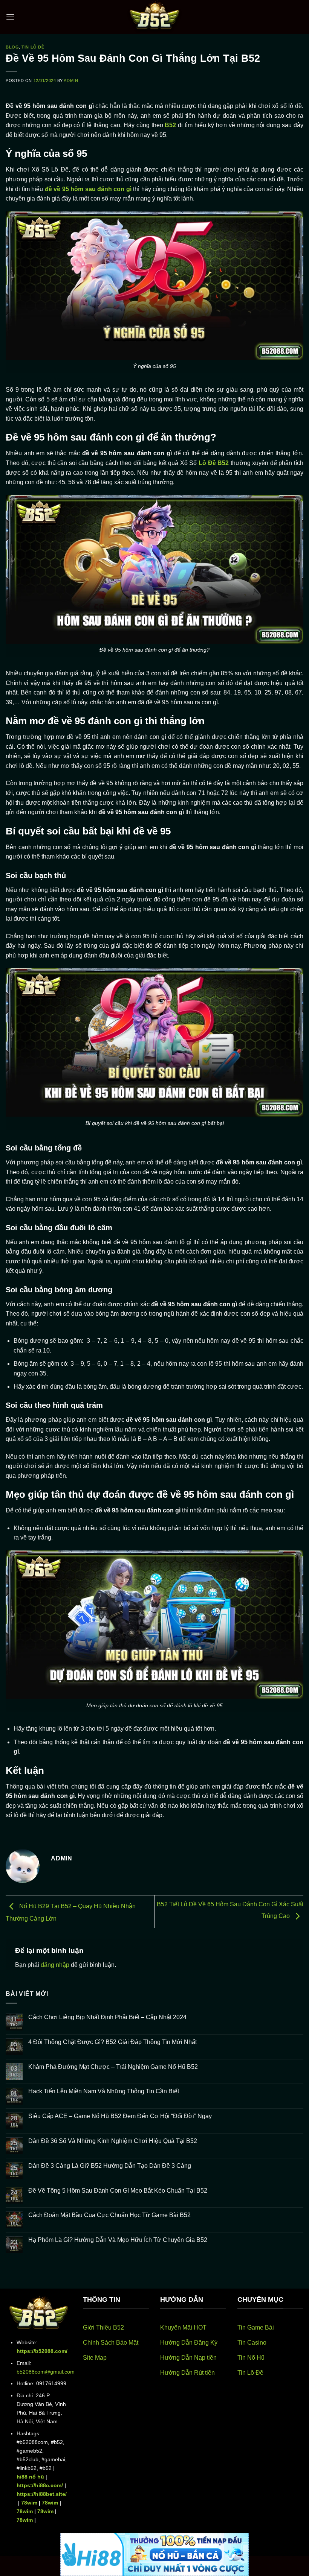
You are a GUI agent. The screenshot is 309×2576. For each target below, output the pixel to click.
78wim (29, 2503)
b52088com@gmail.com (46, 2372)
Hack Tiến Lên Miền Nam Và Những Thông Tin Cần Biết (104, 2091)
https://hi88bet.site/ (42, 2494)
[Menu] (10, 17)
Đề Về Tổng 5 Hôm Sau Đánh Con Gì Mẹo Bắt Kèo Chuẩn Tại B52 (118, 2191)
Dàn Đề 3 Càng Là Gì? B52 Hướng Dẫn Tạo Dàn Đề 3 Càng (110, 2166)
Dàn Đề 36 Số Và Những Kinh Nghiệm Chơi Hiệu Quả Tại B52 (113, 2141)
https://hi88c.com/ (40, 2485)
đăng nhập (55, 1965)
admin (71, 81)
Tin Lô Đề (33, 47)
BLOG (12, 47)
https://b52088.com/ (42, 2351)
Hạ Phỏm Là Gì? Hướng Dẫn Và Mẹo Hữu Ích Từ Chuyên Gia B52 (118, 2240)
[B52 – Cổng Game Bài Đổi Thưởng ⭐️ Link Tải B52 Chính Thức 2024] (154, 17)
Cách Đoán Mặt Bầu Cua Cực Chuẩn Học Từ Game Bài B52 (110, 2215)
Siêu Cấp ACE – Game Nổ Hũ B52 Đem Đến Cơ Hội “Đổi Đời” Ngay (120, 2116)
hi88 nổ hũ (30, 2477)
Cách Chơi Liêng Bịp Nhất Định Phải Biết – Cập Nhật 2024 (107, 2017)
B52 (170, 125)
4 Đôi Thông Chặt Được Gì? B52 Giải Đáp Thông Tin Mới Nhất (112, 2042)
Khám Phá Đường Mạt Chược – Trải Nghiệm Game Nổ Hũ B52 (113, 2067)
